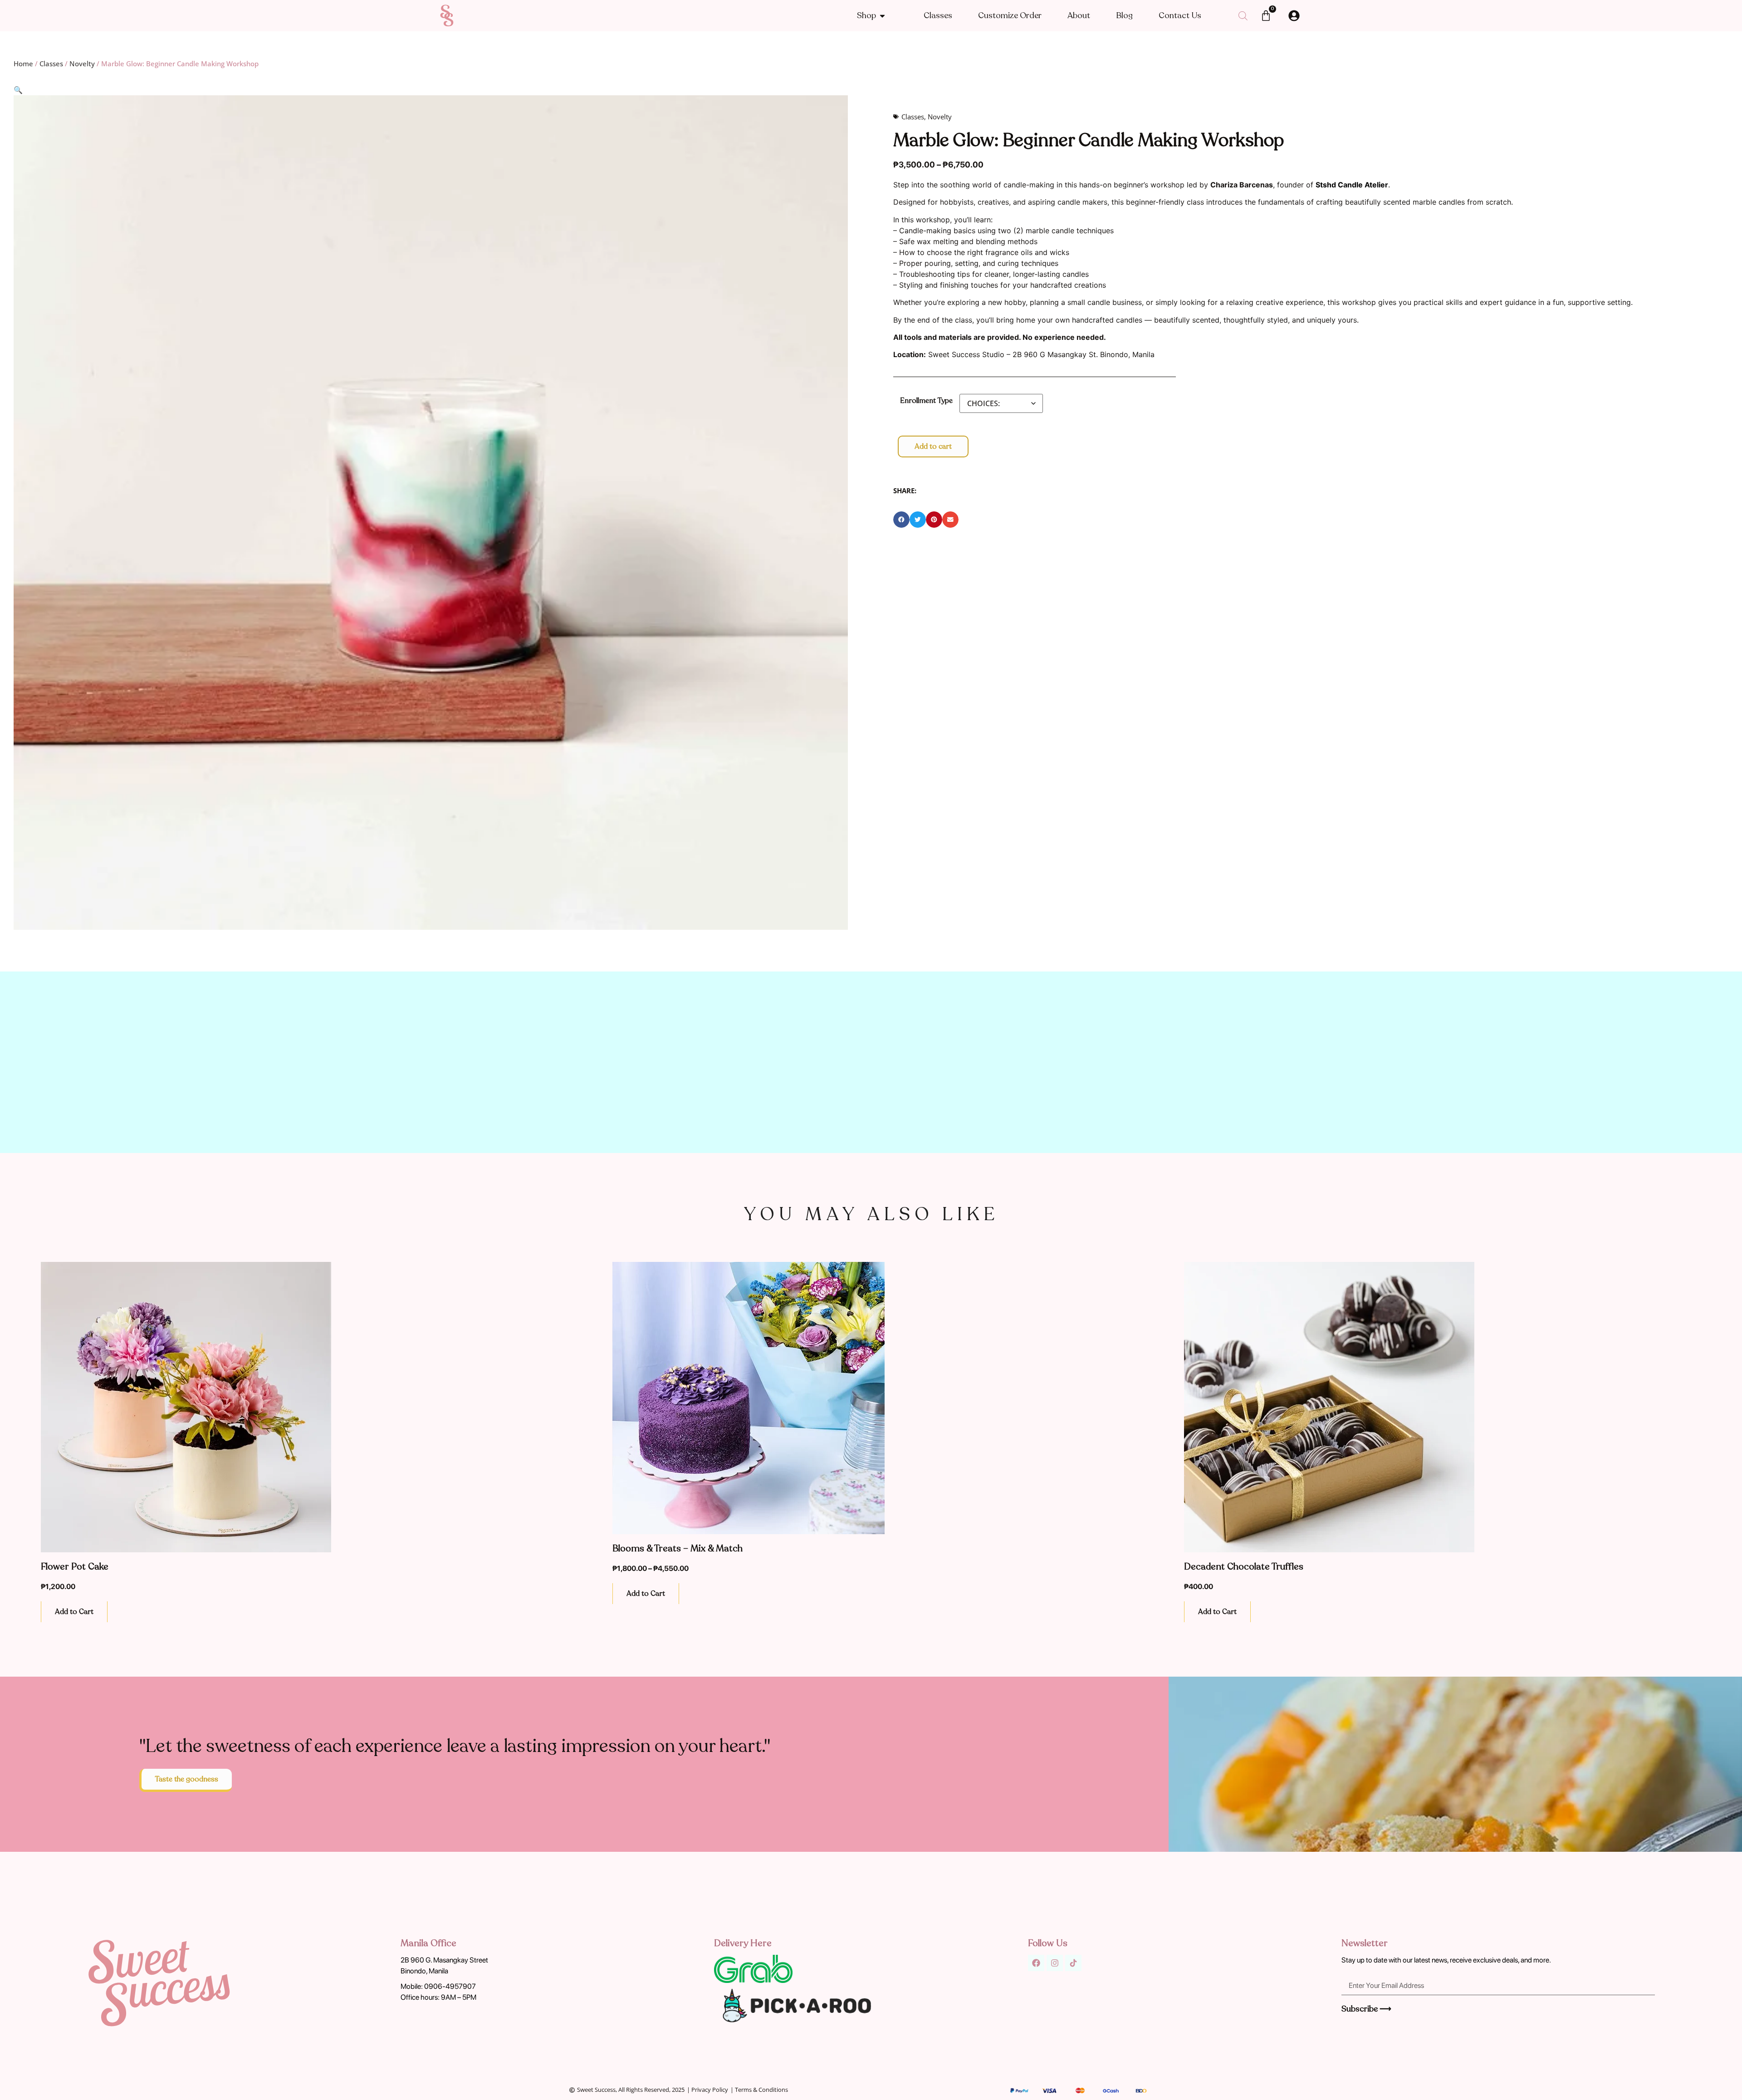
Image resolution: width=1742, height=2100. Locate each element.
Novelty (82, 64)
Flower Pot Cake (75, 1567)
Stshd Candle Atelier (1352, 185)
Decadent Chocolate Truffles (1244, 1567)
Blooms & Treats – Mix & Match (678, 1548)
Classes (51, 64)
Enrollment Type (926, 401)
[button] (18, 90)
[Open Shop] (882, 16)
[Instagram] (1055, 1963)
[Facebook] (1036, 1963)
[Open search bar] (1243, 16)
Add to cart (933, 446)
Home (23, 64)
